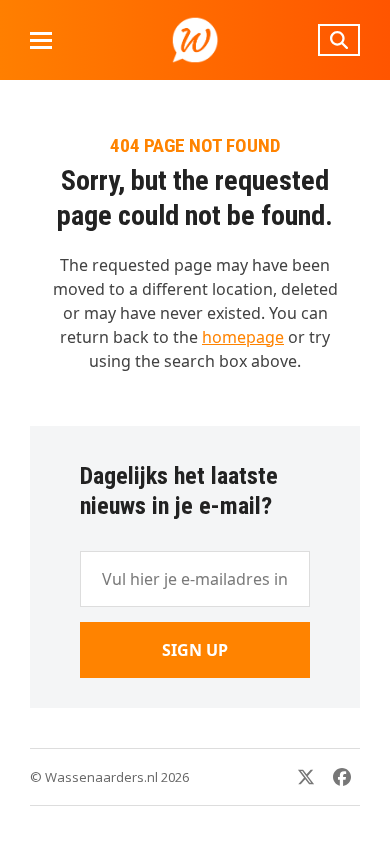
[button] (41, 40)
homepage (243, 337)
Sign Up (195, 650)
